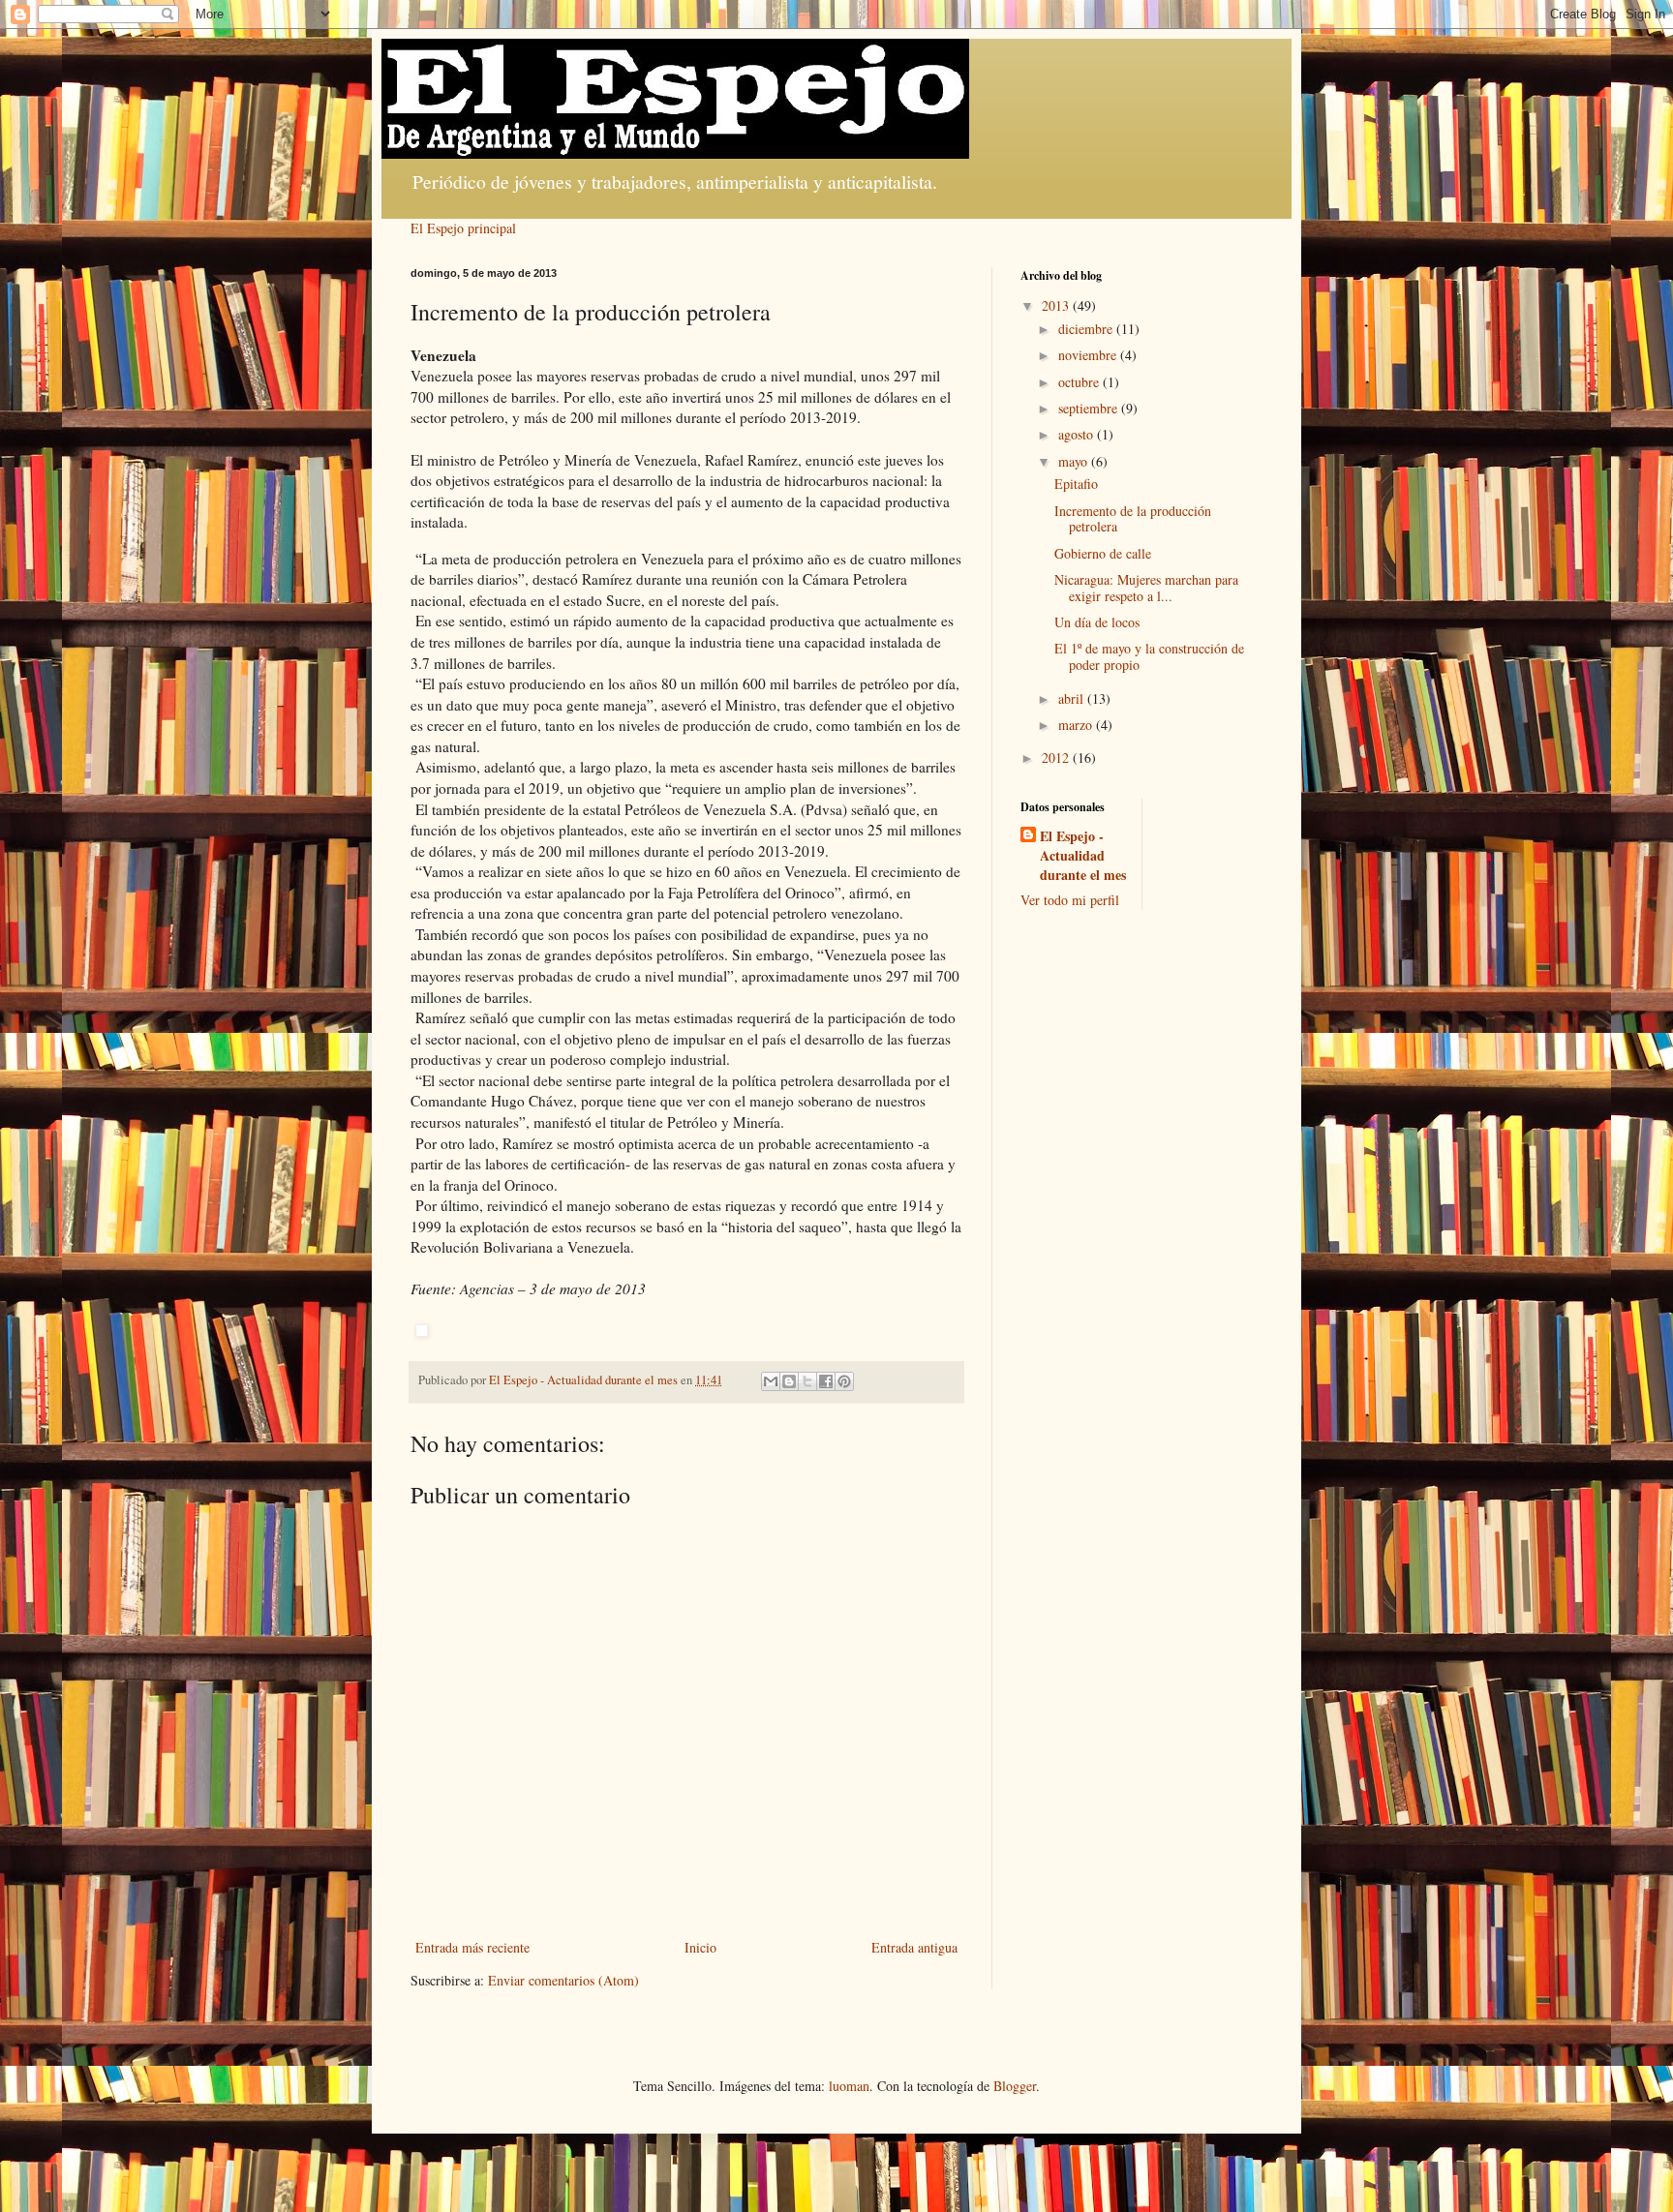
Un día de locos (1097, 622)
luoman (849, 2086)
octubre (1080, 382)
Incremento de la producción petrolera (1133, 519)
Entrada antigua (914, 1947)
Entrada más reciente (472, 1947)
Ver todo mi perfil (1070, 900)
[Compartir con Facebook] (826, 1381)
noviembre (1089, 355)
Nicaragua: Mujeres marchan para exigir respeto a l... (1146, 588)
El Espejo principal (463, 228)
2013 (1057, 305)
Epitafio (1076, 484)
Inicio (700, 1947)
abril (1073, 698)
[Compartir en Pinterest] (844, 1381)
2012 (1057, 758)
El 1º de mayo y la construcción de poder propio (1149, 656)
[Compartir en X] (807, 1381)
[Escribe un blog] (789, 1381)
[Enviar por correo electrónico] (771, 1381)
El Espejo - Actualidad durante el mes (1083, 855)
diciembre (1087, 329)
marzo (1077, 725)
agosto (1078, 434)
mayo (1075, 461)
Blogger (1015, 2086)
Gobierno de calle (1103, 553)
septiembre (1090, 408)
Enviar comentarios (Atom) (563, 1980)
